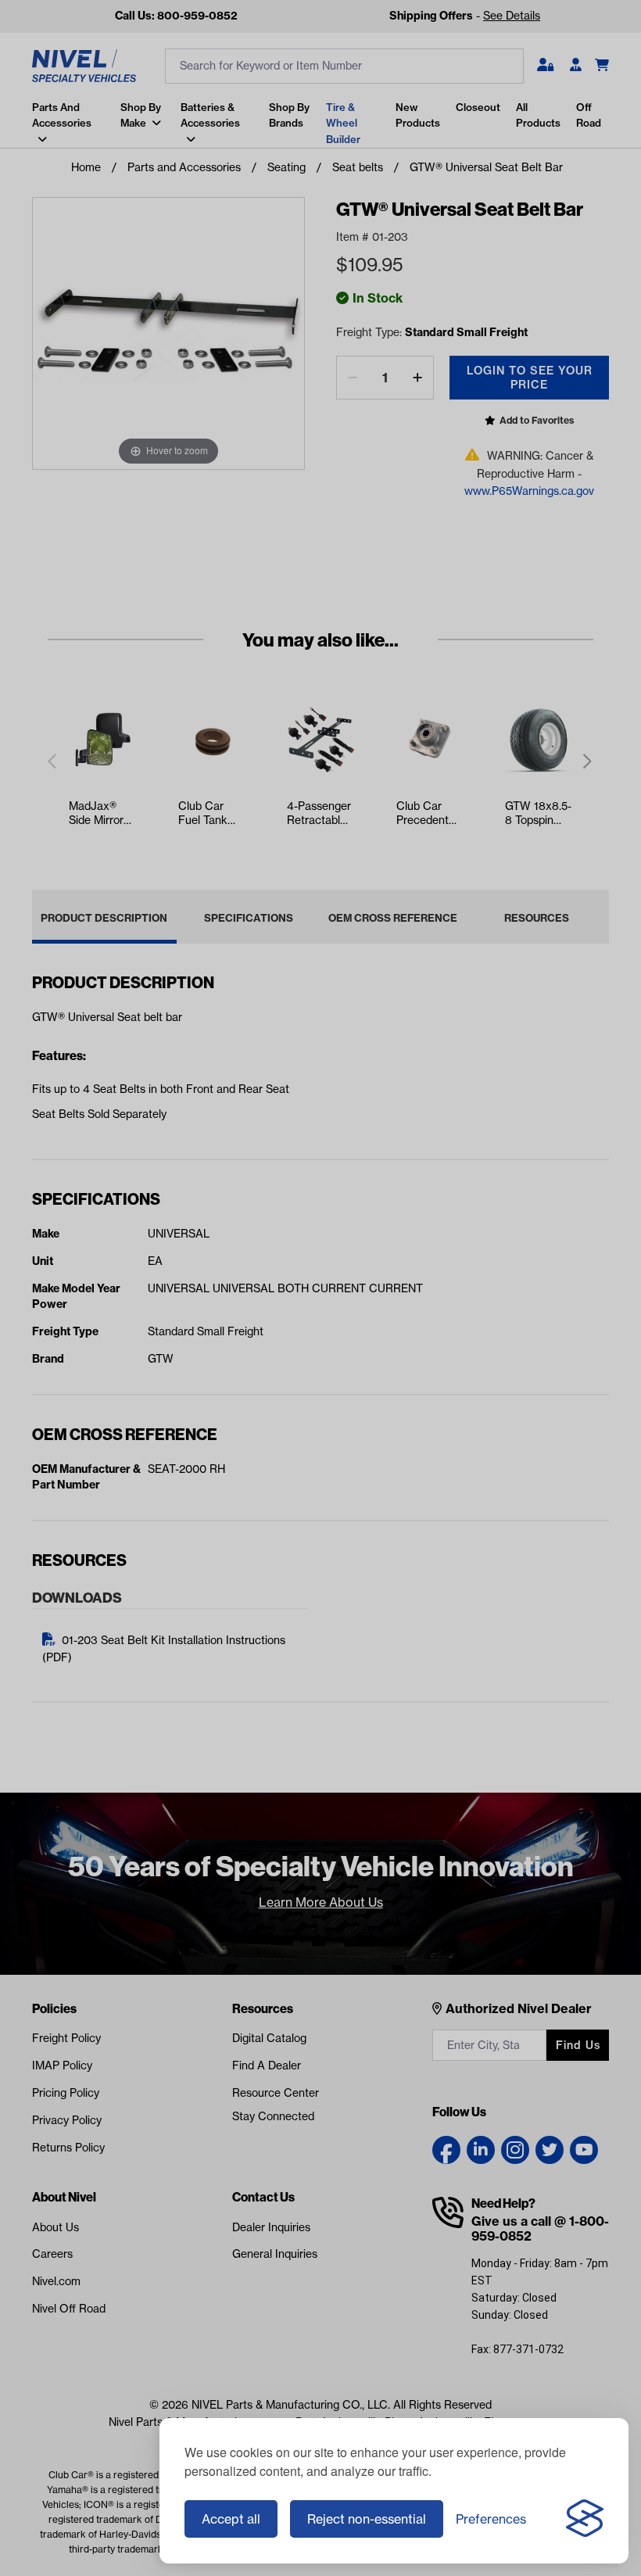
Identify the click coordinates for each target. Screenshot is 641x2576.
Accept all (231, 2519)
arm (37, 159)
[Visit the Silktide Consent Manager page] (585, 2519)
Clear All (252, 103)
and (37, 129)
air (34, 191)
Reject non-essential (367, 2519)
